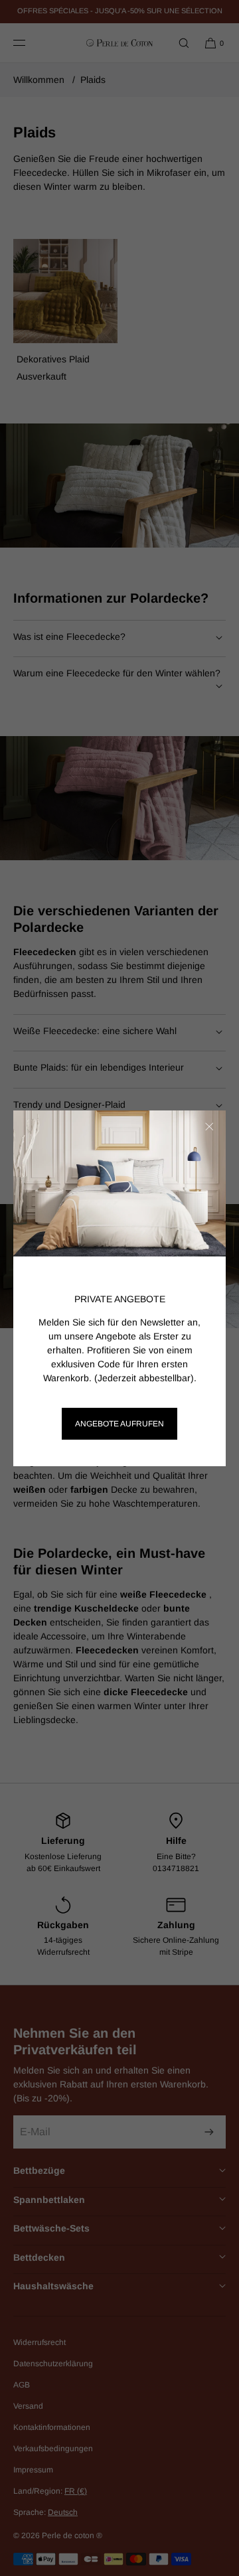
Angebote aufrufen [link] (119, 1424)
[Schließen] (209, 1127)
